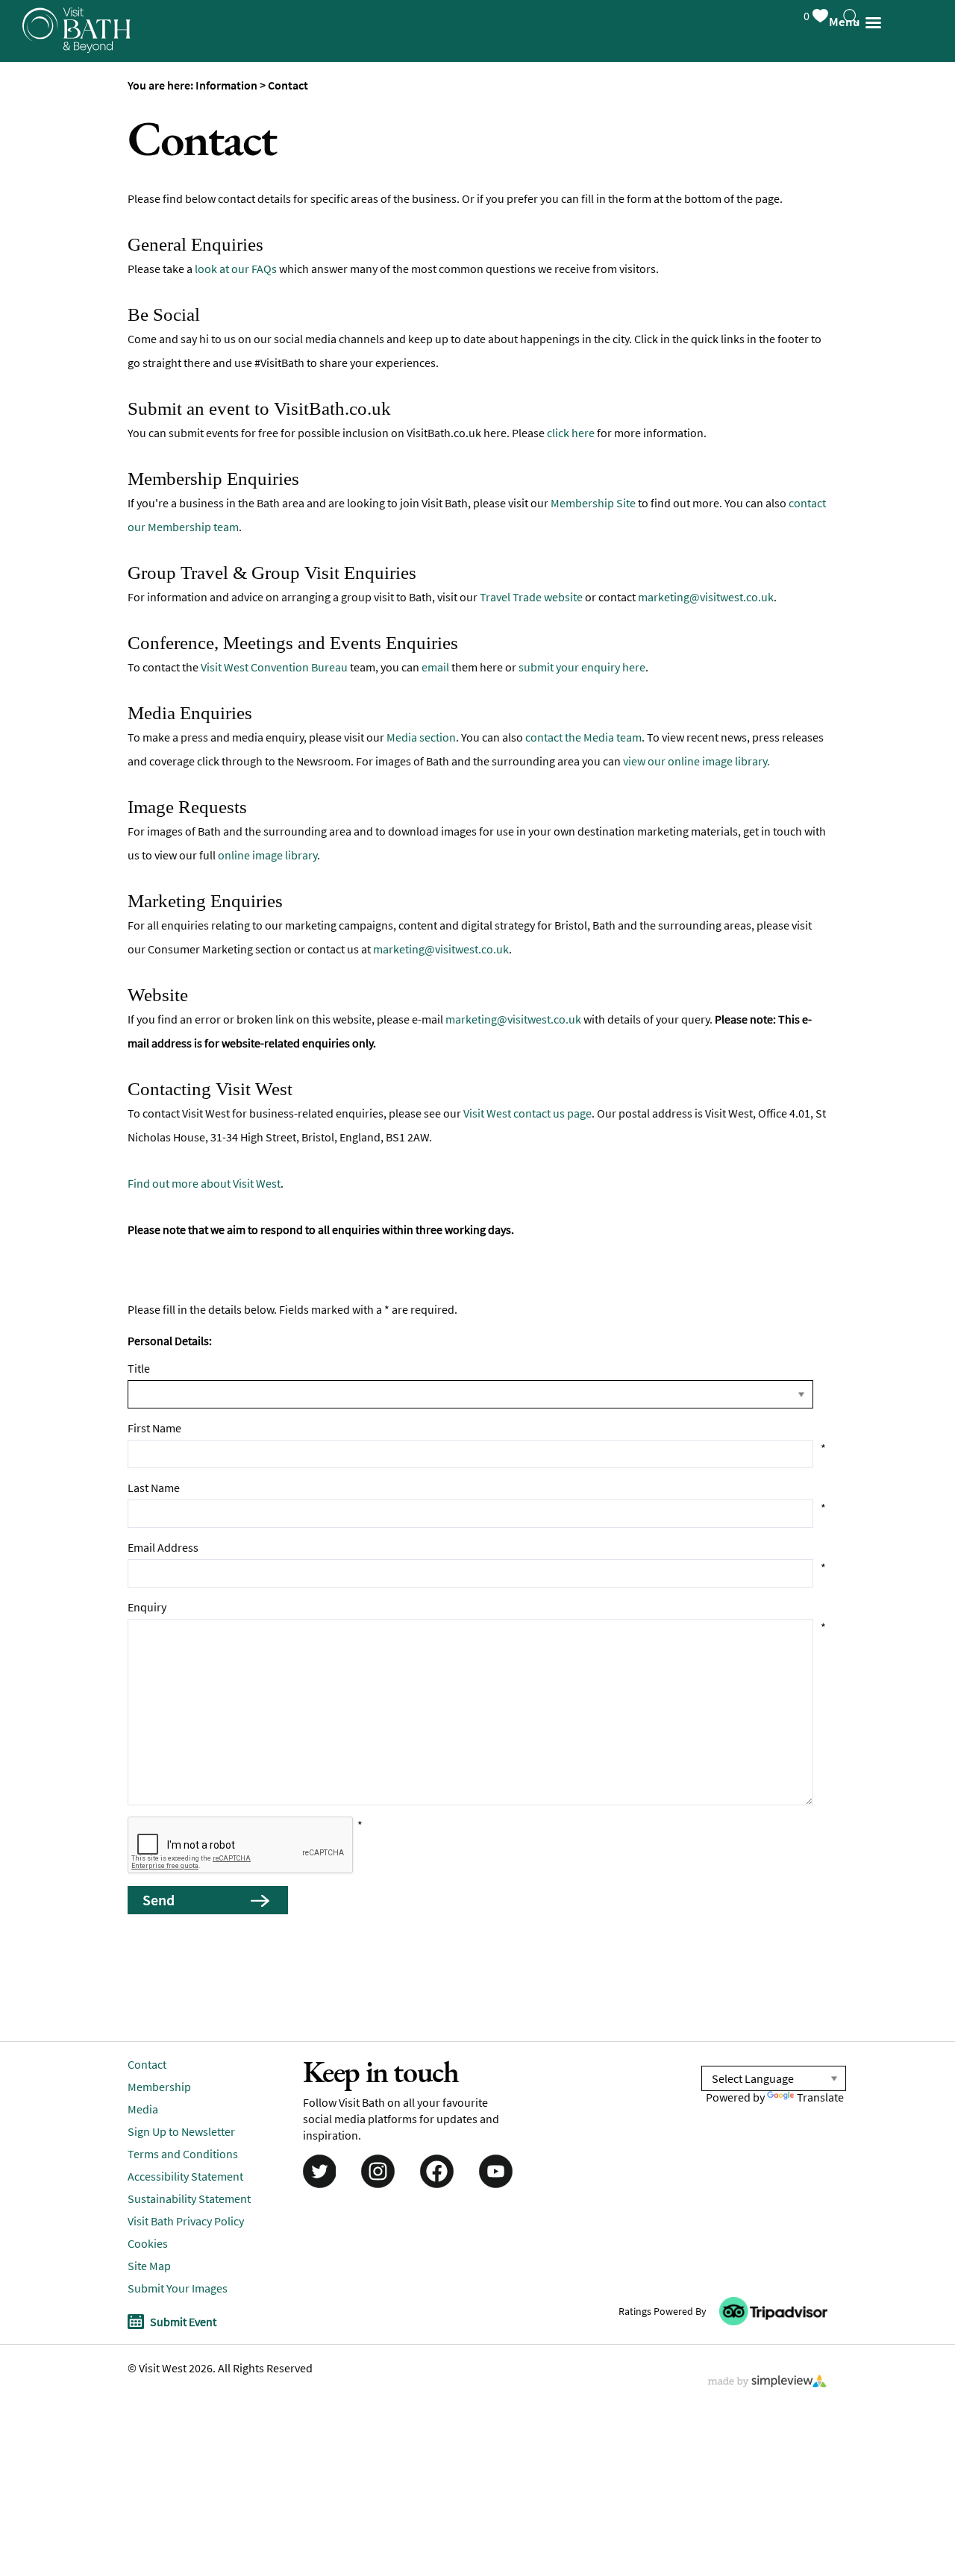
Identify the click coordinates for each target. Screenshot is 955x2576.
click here (571, 433)
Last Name (154, 1488)
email (435, 667)
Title (139, 1368)
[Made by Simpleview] (768, 2383)
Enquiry (147, 1607)
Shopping (45, 190)
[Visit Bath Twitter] (318, 2170)
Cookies (148, 2243)
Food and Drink (63, 145)
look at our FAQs (236, 269)
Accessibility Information (94, 369)
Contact (147, 2064)
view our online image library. (696, 761)
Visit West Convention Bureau (274, 667)
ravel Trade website (534, 597)
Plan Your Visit (60, 235)
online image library (267, 855)
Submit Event (183, 2322)
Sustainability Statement (189, 2199)
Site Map (149, 2266)
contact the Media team (583, 737)
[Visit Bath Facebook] (437, 2170)
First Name (154, 1428)
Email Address (163, 1547)
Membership (159, 2087)
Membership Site (593, 503)
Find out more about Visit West (204, 1183)
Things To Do (56, 56)
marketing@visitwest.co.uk (706, 597)
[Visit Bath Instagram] (378, 2170)
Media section (421, 737)
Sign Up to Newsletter (84, 414)
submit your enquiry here (582, 667)
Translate (820, 2097)
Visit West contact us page (527, 1113)
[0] (835, 13)
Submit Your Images (178, 2288)
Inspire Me (48, 279)
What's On (47, 100)
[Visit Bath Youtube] (498, 2170)
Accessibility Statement (185, 2176)
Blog (29, 324)
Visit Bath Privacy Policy (186, 2221)
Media (143, 2109)
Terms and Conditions (183, 2154)
